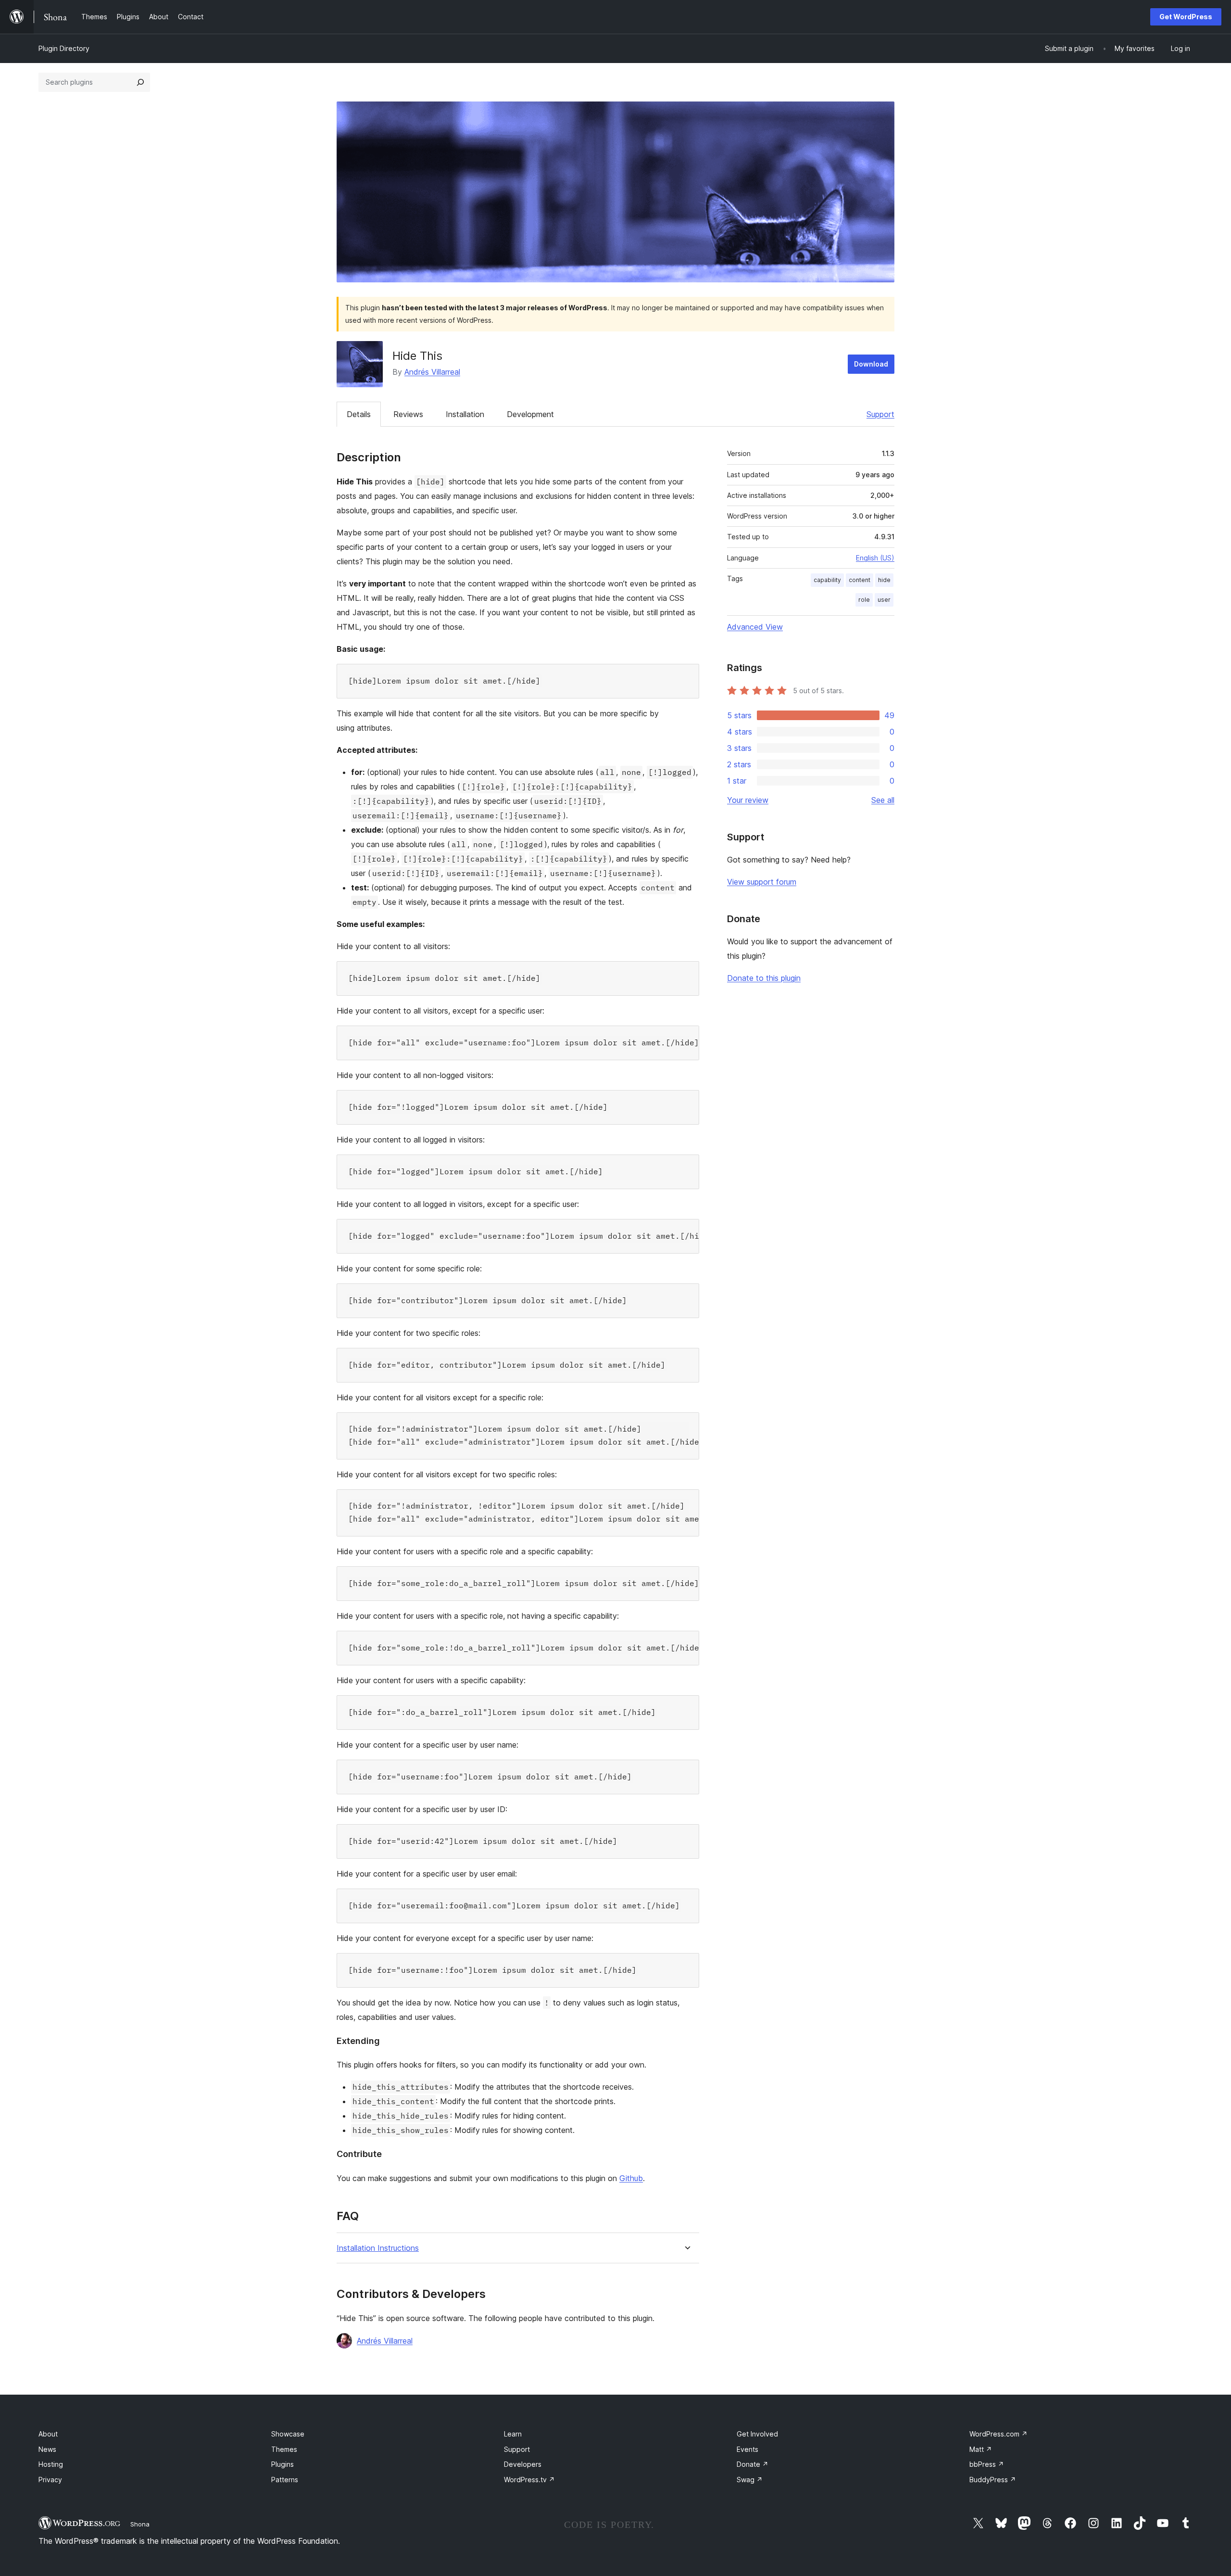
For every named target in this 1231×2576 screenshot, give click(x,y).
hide (884, 580)
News (47, 2449)
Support (880, 414)
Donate (753, 2464)
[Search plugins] (140, 82)
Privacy (50, 2480)
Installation (465, 414)
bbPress (987, 2464)
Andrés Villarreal (432, 372)
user (884, 600)
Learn (513, 2434)
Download (871, 364)
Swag (750, 2480)
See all (883, 800)
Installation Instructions (378, 2248)
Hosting (51, 2464)
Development (530, 414)
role (864, 600)
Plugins (283, 2464)
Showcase (288, 2434)
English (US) (875, 558)
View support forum (762, 882)
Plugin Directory (64, 48)
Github (631, 2178)
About (48, 2434)
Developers (523, 2464)
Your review (748, 800)
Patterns (285, 2480)
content (860, 580)
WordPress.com (999, 2434)
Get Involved (757, 2434)
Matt (981, 2449)
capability (827, 580)
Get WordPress (1186, 17)
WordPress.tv (529, 2480)
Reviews (408, 414)
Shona (140, 2524)
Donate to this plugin (764, 978)
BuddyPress (993, 2480)
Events (747, 2449)
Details (359, 414)
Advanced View (755, 627)
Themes (284, 2449)
